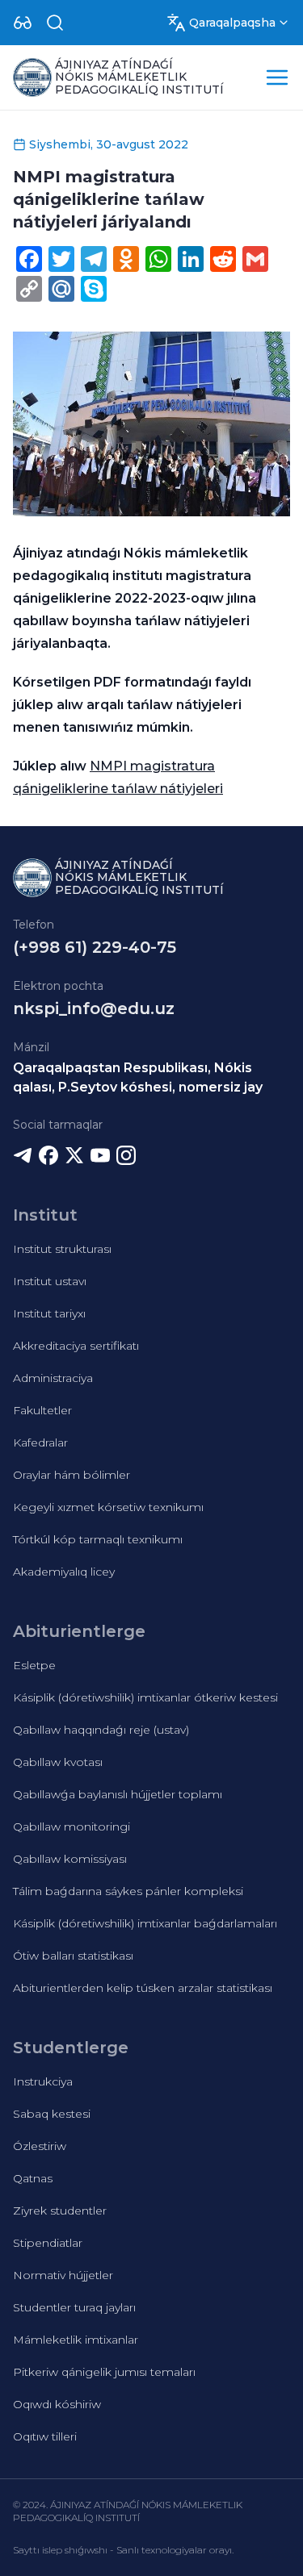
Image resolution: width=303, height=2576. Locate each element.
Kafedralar (40, 1442)
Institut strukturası (62, 1249)
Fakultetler (42, 1410)
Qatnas (33, 2178)
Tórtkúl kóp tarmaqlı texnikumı (98, 1539)
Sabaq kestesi (52, 2114)
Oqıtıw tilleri (45, 2436)
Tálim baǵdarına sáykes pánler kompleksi (128, 1891)
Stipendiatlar (48, 2243)
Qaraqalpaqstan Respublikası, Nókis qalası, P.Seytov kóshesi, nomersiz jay (138, 1077)
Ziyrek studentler (60, 2211)
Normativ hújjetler (63, 2275)
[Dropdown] (23, 23)
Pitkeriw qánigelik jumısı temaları (104, 2372)
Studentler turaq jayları (74, 2307)
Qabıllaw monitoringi (72, 1827)
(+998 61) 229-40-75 (95, 947)
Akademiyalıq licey (64, 1572)
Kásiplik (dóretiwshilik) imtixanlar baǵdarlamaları (145, 1923)
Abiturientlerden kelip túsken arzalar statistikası (143, 1988)
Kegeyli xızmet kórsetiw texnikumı (108, 1507)
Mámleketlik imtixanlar (76, 2340)
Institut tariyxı (49, 1313)
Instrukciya (43, 2081)
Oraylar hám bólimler (72, 1475)
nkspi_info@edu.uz (94, 1008)
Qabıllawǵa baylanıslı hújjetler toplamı (118, 1794)
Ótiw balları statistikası (73, 1956)
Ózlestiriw (40, 2146)
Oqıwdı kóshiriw (57, 2404)
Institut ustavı (50, 1281)
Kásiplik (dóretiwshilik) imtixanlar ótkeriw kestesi (145, 1697)
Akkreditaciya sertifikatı (76, 1346)
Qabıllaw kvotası (58, 1762)
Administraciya (53, 1378)
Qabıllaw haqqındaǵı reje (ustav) (101, 1730)
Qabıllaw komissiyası (70, 1859)
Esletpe (34, 1665)
